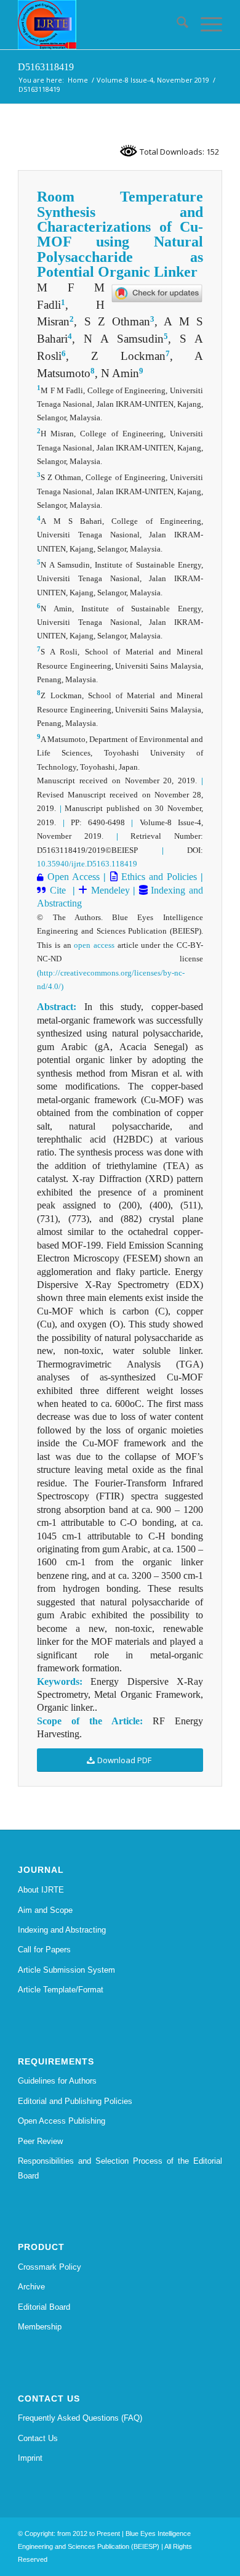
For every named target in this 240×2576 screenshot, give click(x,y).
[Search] (176, 25)
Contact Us (38, 2438)
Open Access (74, 877)
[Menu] (205, 25)
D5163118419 (46, 67)
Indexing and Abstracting (62, 1930)
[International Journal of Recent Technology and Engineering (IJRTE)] (99, 25)
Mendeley (109, 890)
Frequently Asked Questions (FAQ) (80, 2418)
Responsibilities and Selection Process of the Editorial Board (120, 2168)
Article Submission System (66, 1970)
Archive (31, 2287)
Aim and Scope (45, 1910)
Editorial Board (44, 2307)
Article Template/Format (61, 1990)
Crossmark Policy (50, 2267)
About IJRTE (41, 1890)
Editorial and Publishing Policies (75, 2101)
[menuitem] (176, 25)
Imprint (30, 2458)
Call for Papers (44, 1950)
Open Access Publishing (62, 2121)
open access (94, 945)
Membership (40, 2327)
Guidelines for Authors (57, 2081)
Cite (58, 890)
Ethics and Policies (157, 877)
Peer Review (40, 2141)
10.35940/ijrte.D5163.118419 (87, 864)
